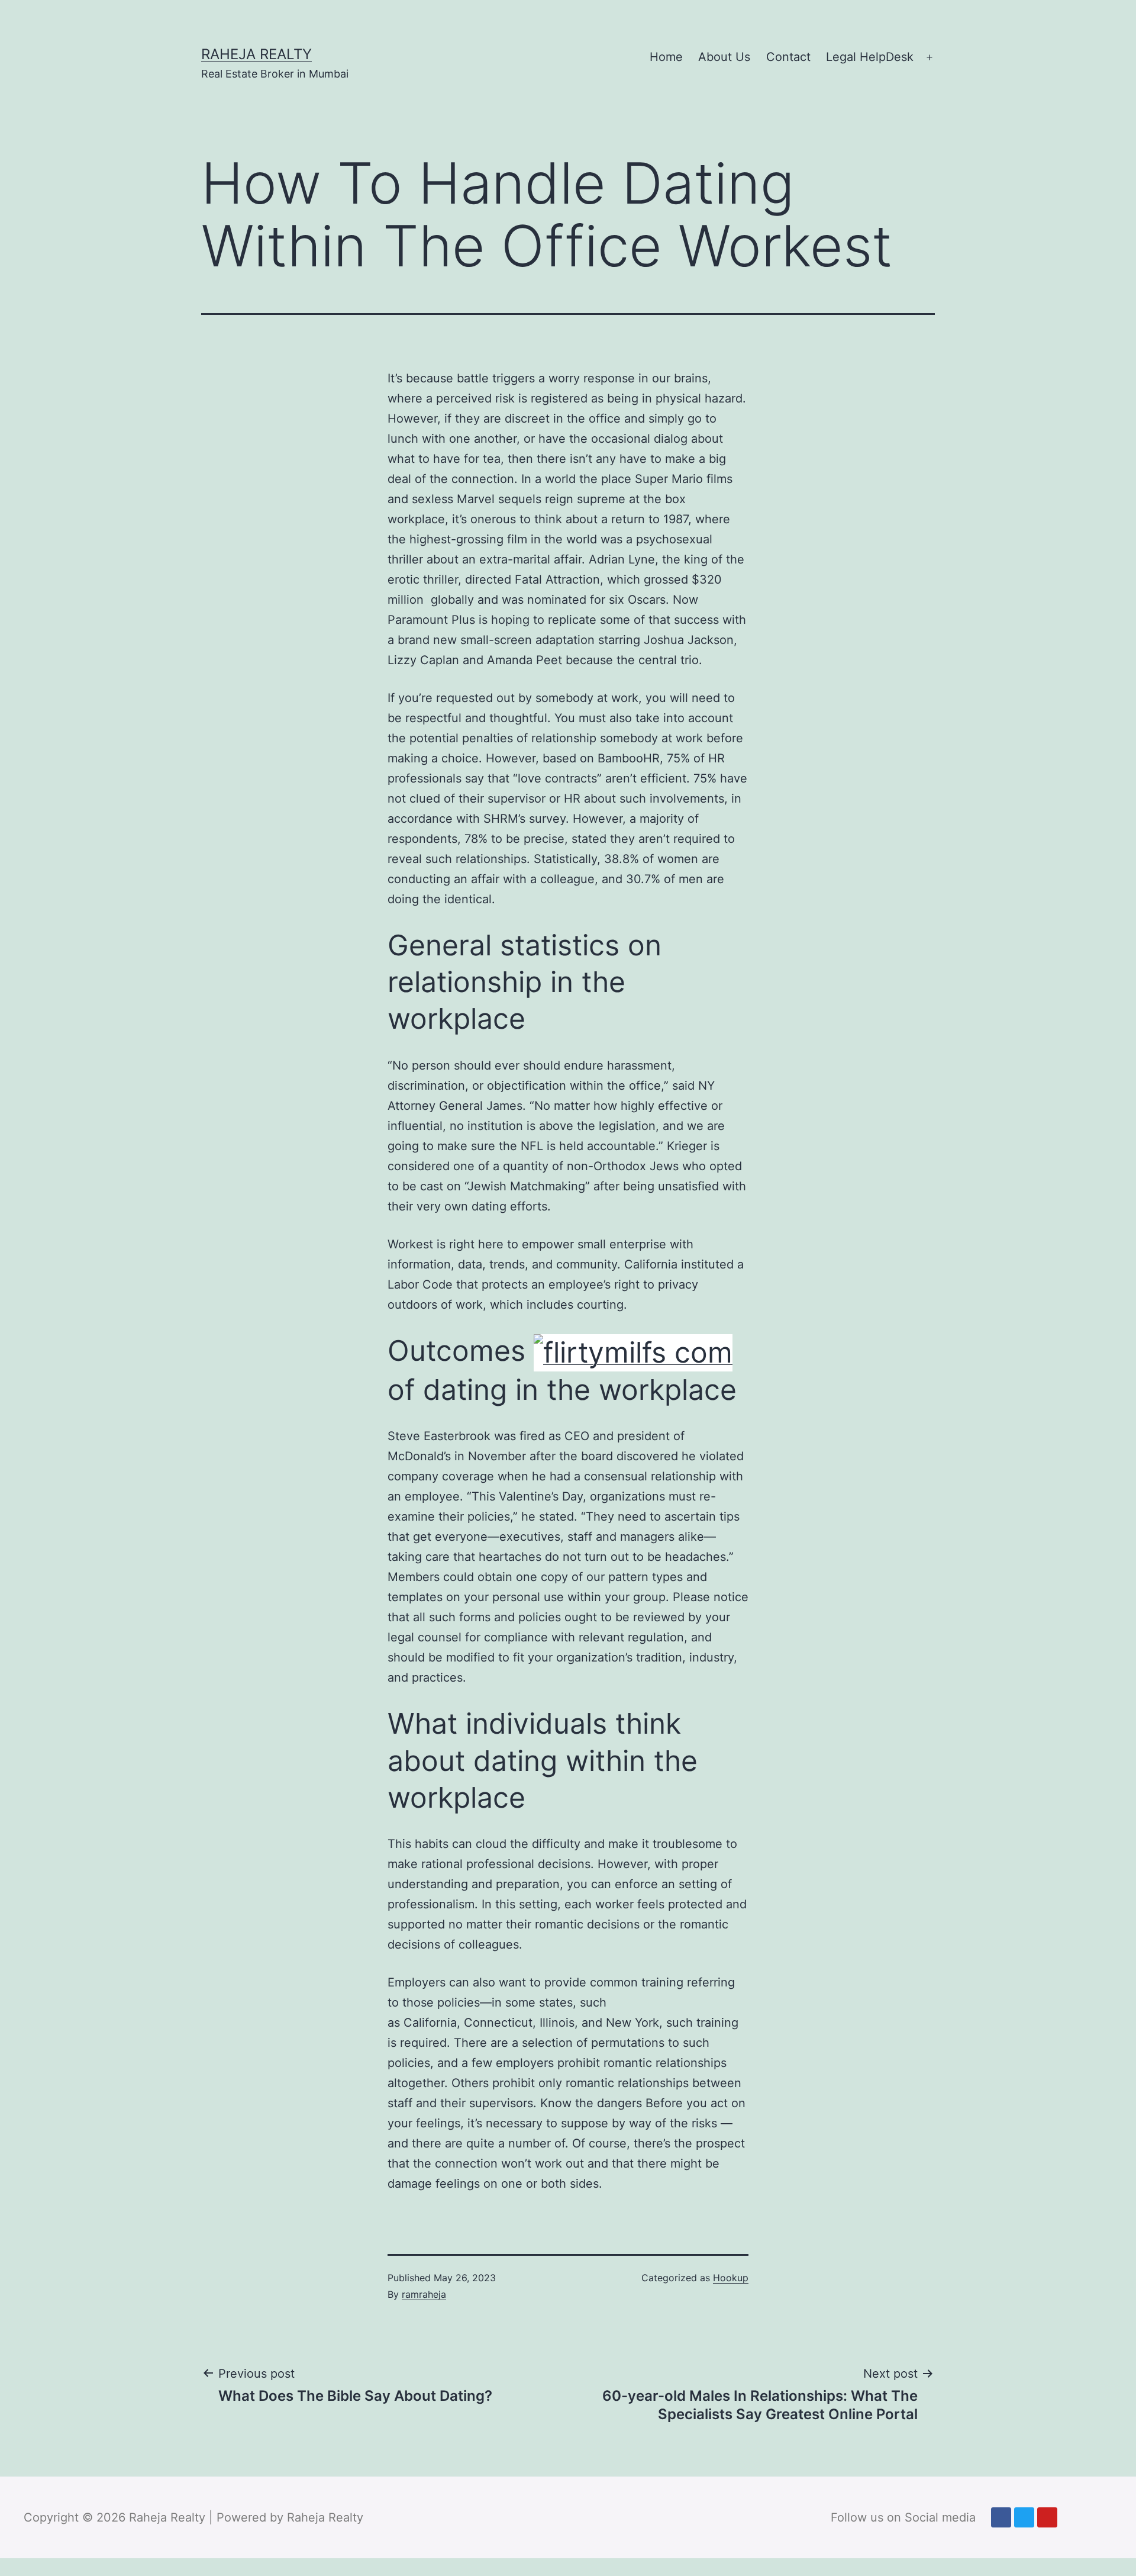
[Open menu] (930, 57)
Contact (788, 57)
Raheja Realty (256, 54)
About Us (724, 57)
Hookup (731, 2278)
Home (666, 57)
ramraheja (424, 2294)
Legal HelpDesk (870, 57)
